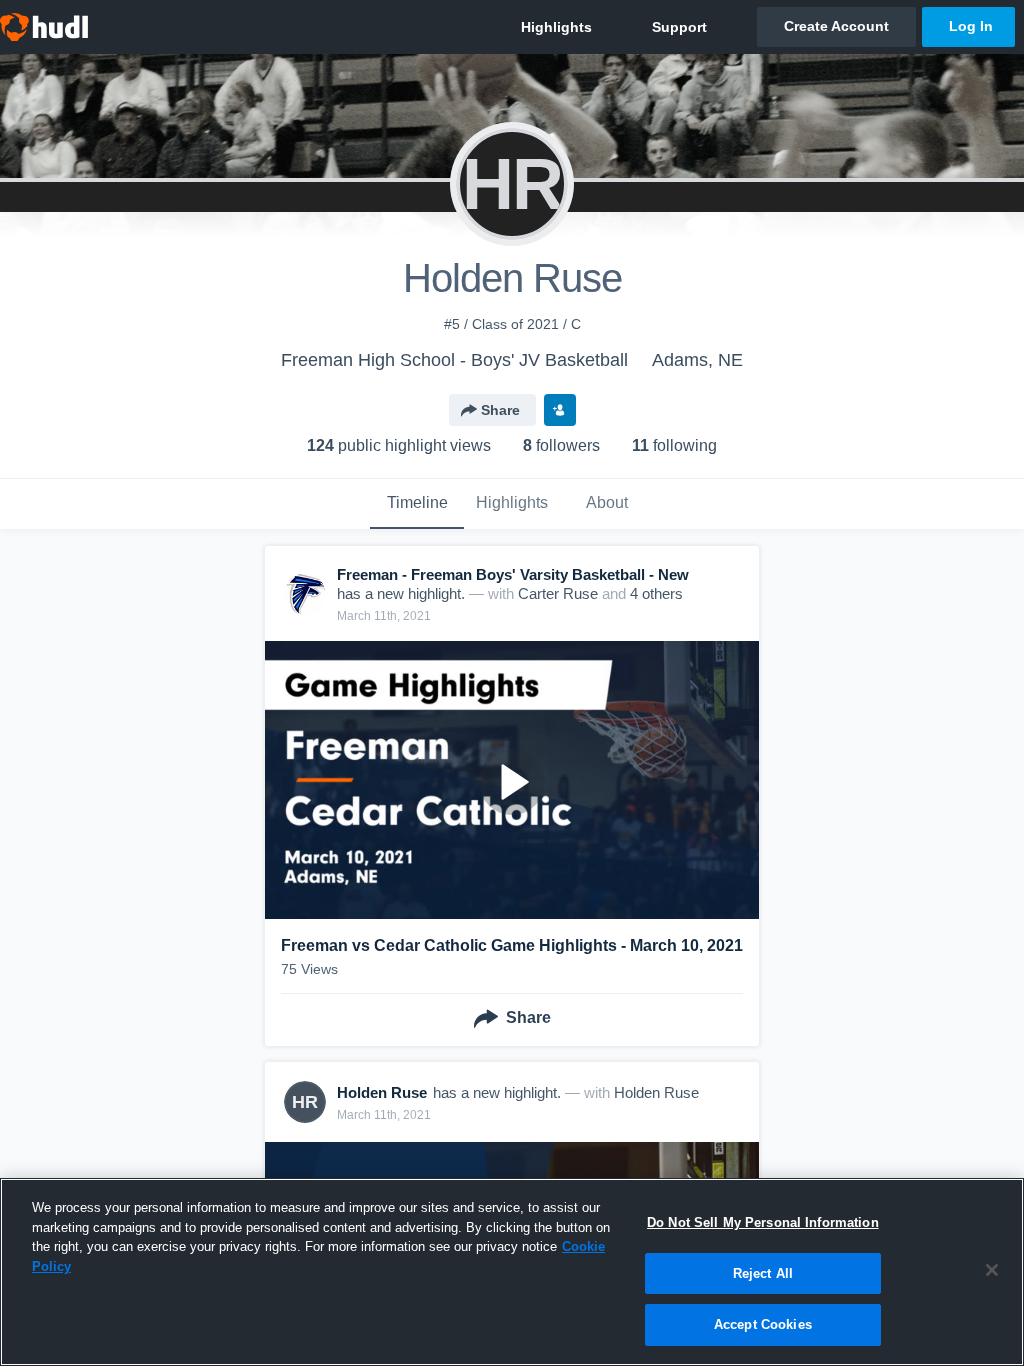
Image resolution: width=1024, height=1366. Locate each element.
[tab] (417, 504)
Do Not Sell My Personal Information (763, 1222)
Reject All (763, 1273)
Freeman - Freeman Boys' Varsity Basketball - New (513, 574)
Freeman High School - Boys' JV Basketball (454, 360)
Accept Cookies (763, 1324)
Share (500, 410)
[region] (512, 1272)
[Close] (992, 1270)
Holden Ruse (656, 1092)
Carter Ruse (558, 593)
